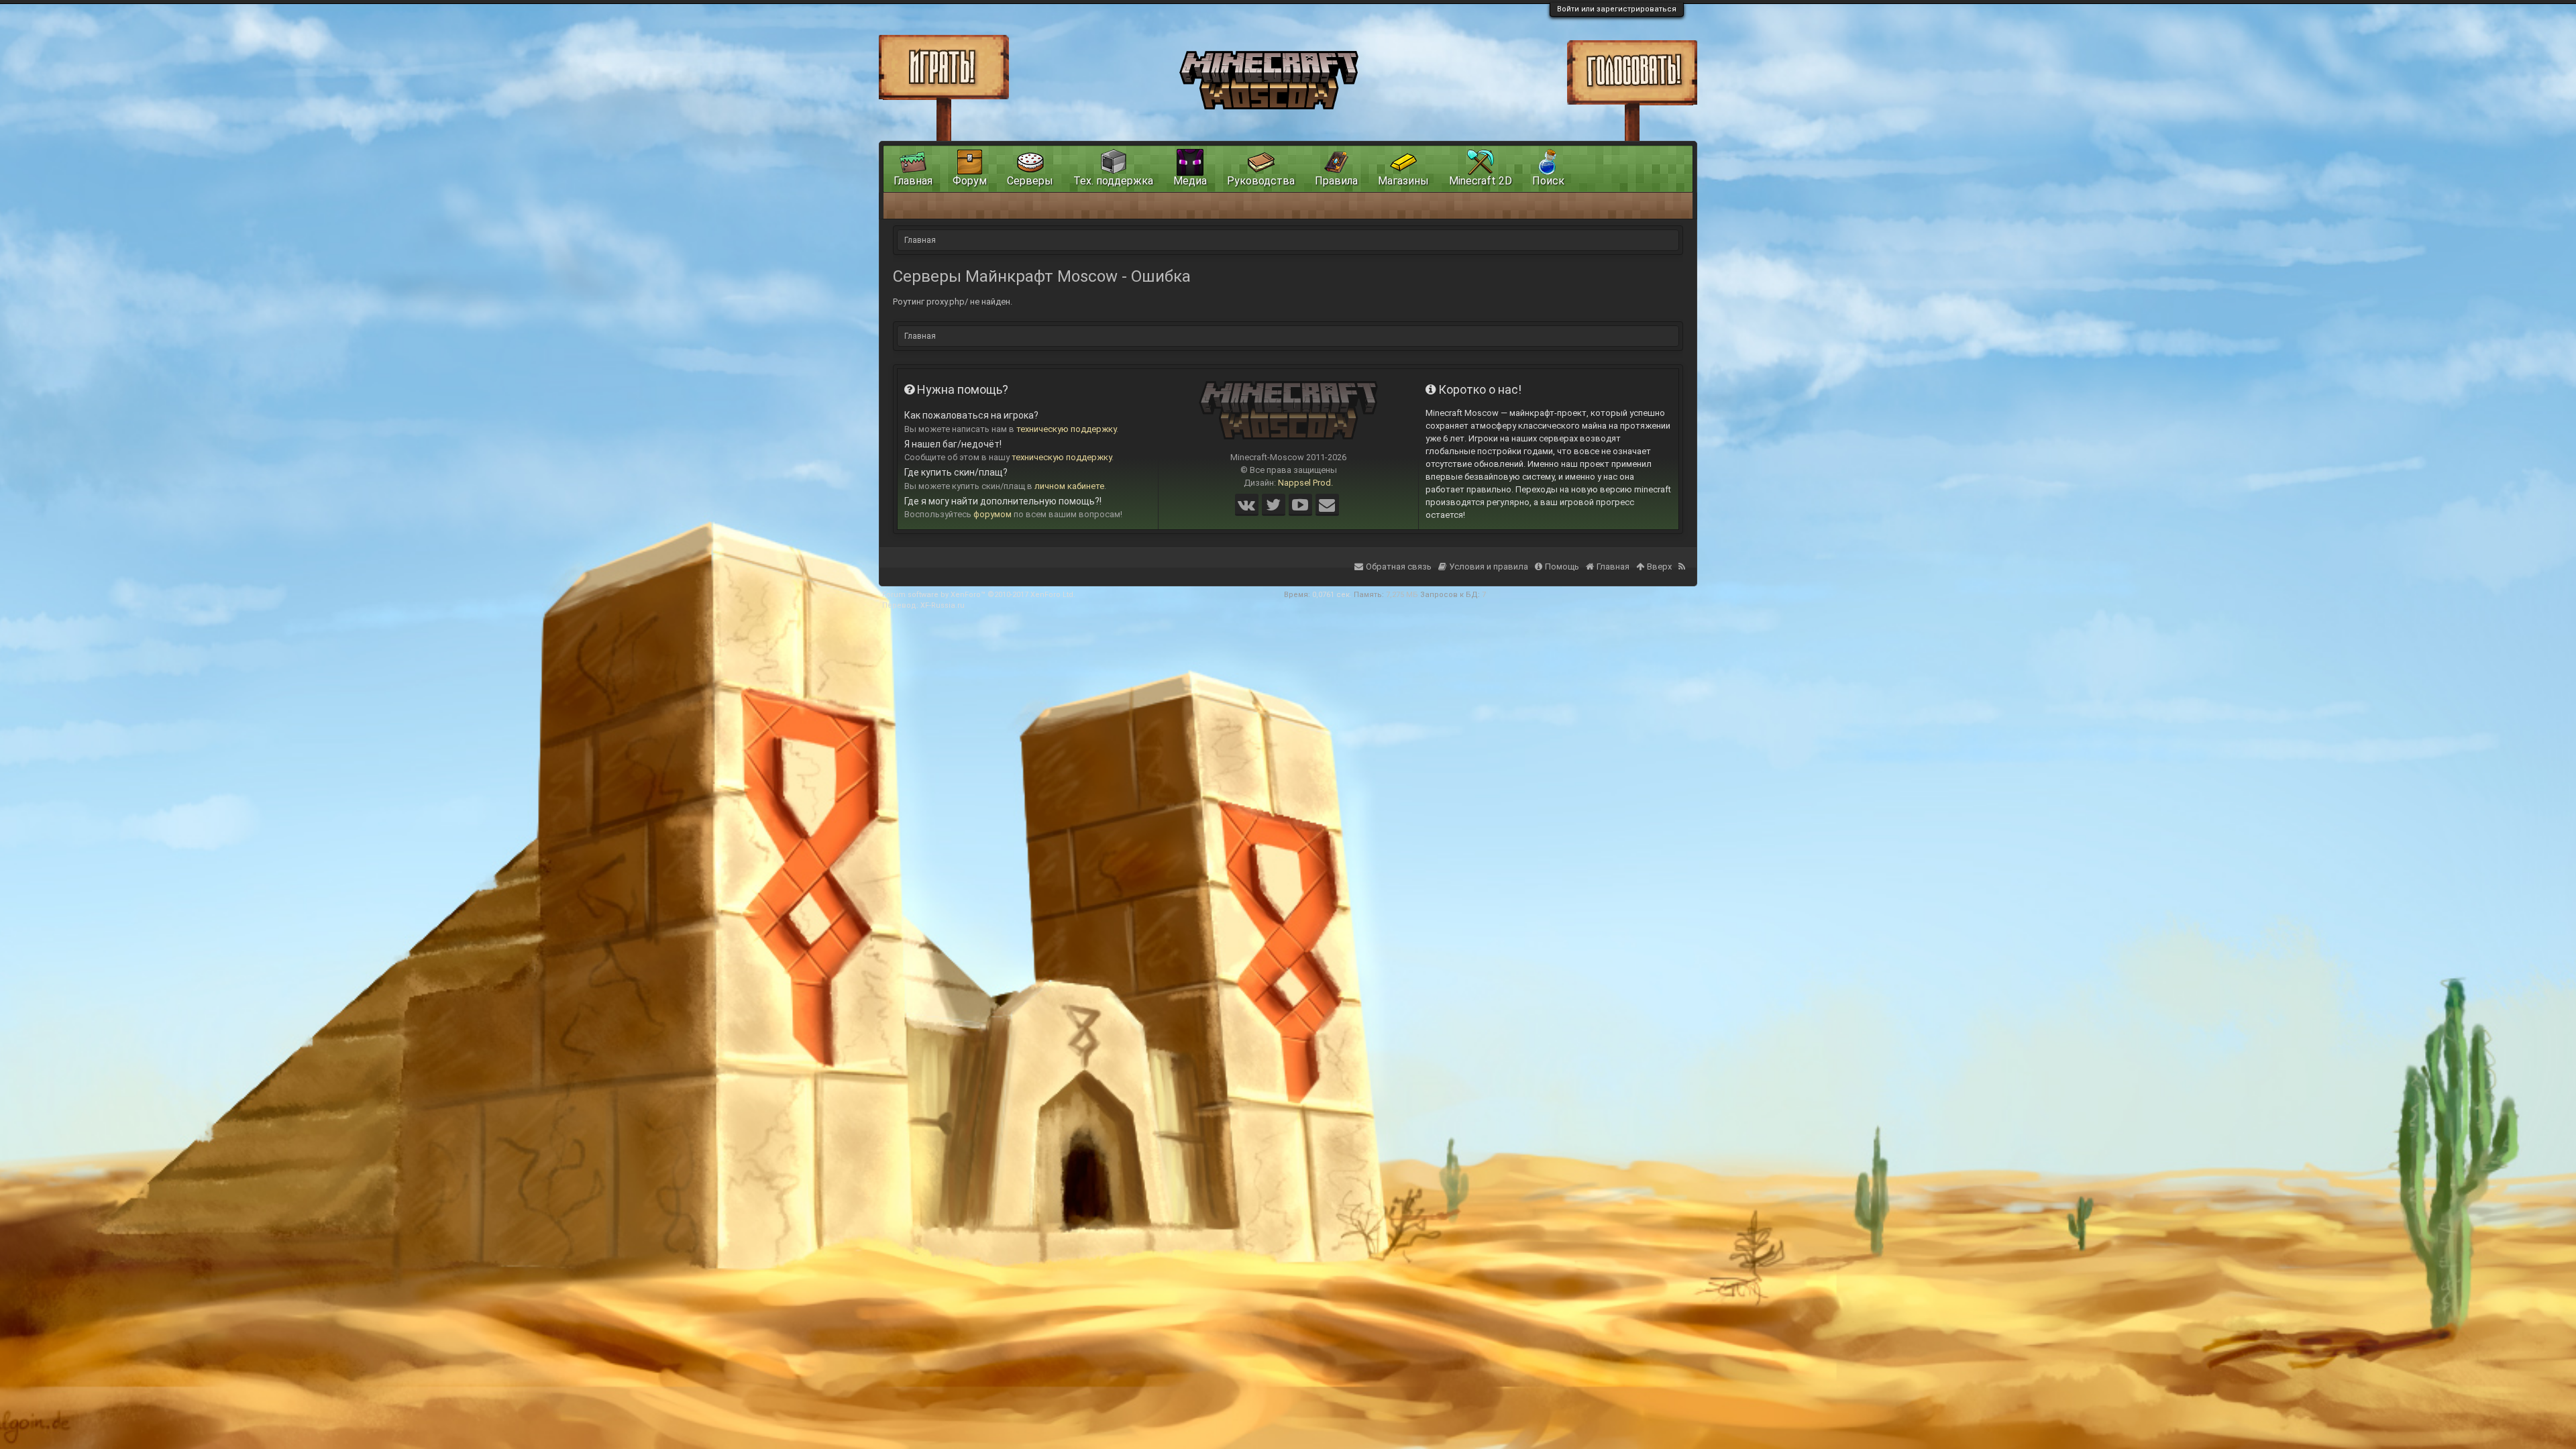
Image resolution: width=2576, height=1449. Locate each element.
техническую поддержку (1066, 429)
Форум (970, 181)
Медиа (1190, 181)
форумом (992, 514)
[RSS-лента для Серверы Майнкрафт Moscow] (1683, 558)
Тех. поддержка (1113, 181)
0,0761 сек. (1332, 595)
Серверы (1030, 181)
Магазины (1403, 181)
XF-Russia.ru (943, 605)
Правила (1336, 181)
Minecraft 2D (1481, 181)
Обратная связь (1399, 567)
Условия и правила (1489, 567)
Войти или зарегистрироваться (1617, 9)
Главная (913, 181)
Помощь (1562, 567)
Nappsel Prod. (1305, 483)
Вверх (1659, 567)
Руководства (1261, 181)
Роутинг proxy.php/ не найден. (953, 302)
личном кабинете (1069, 486)
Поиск (1548, 181)
